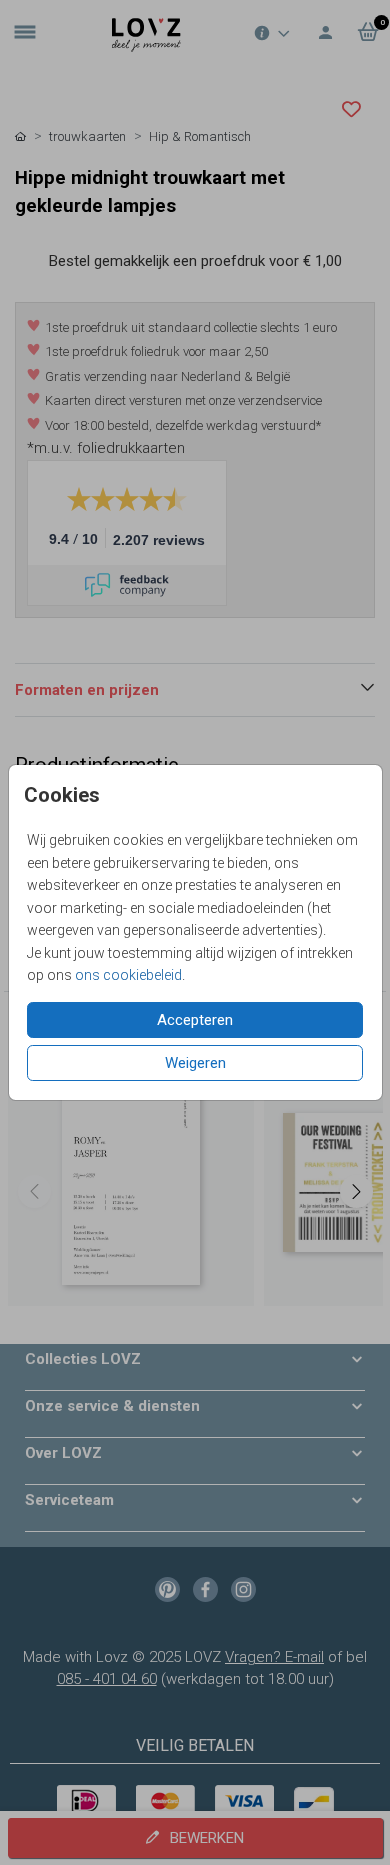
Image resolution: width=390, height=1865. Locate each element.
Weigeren (195, 1063)
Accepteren (195, 1020)
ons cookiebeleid (128, 975)
